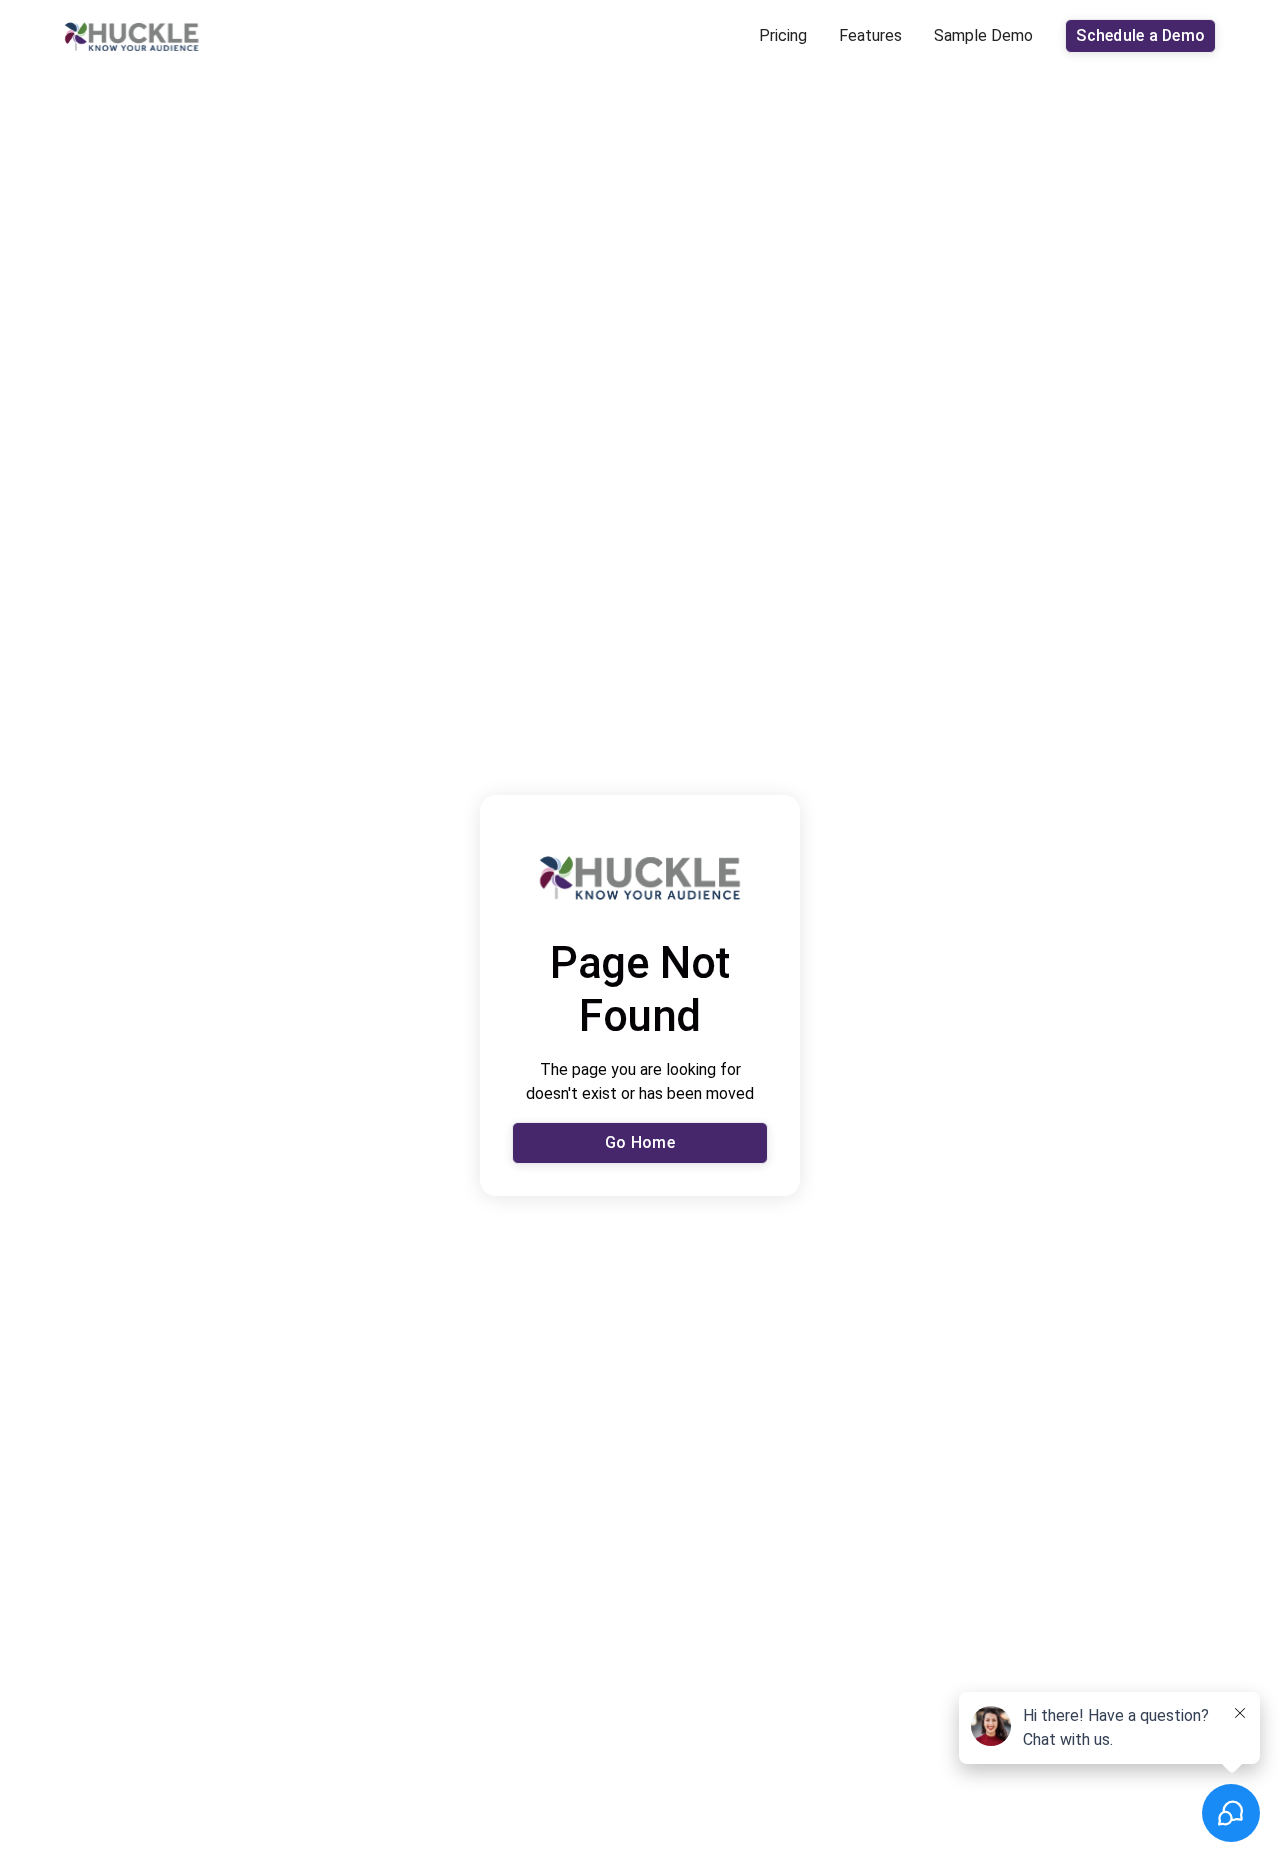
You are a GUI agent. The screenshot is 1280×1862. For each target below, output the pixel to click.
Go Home (640, 1142)
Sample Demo (983, 35)
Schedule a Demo (1140, 35)
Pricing (783, 35)
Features (870, 35)
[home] (132, 36)
